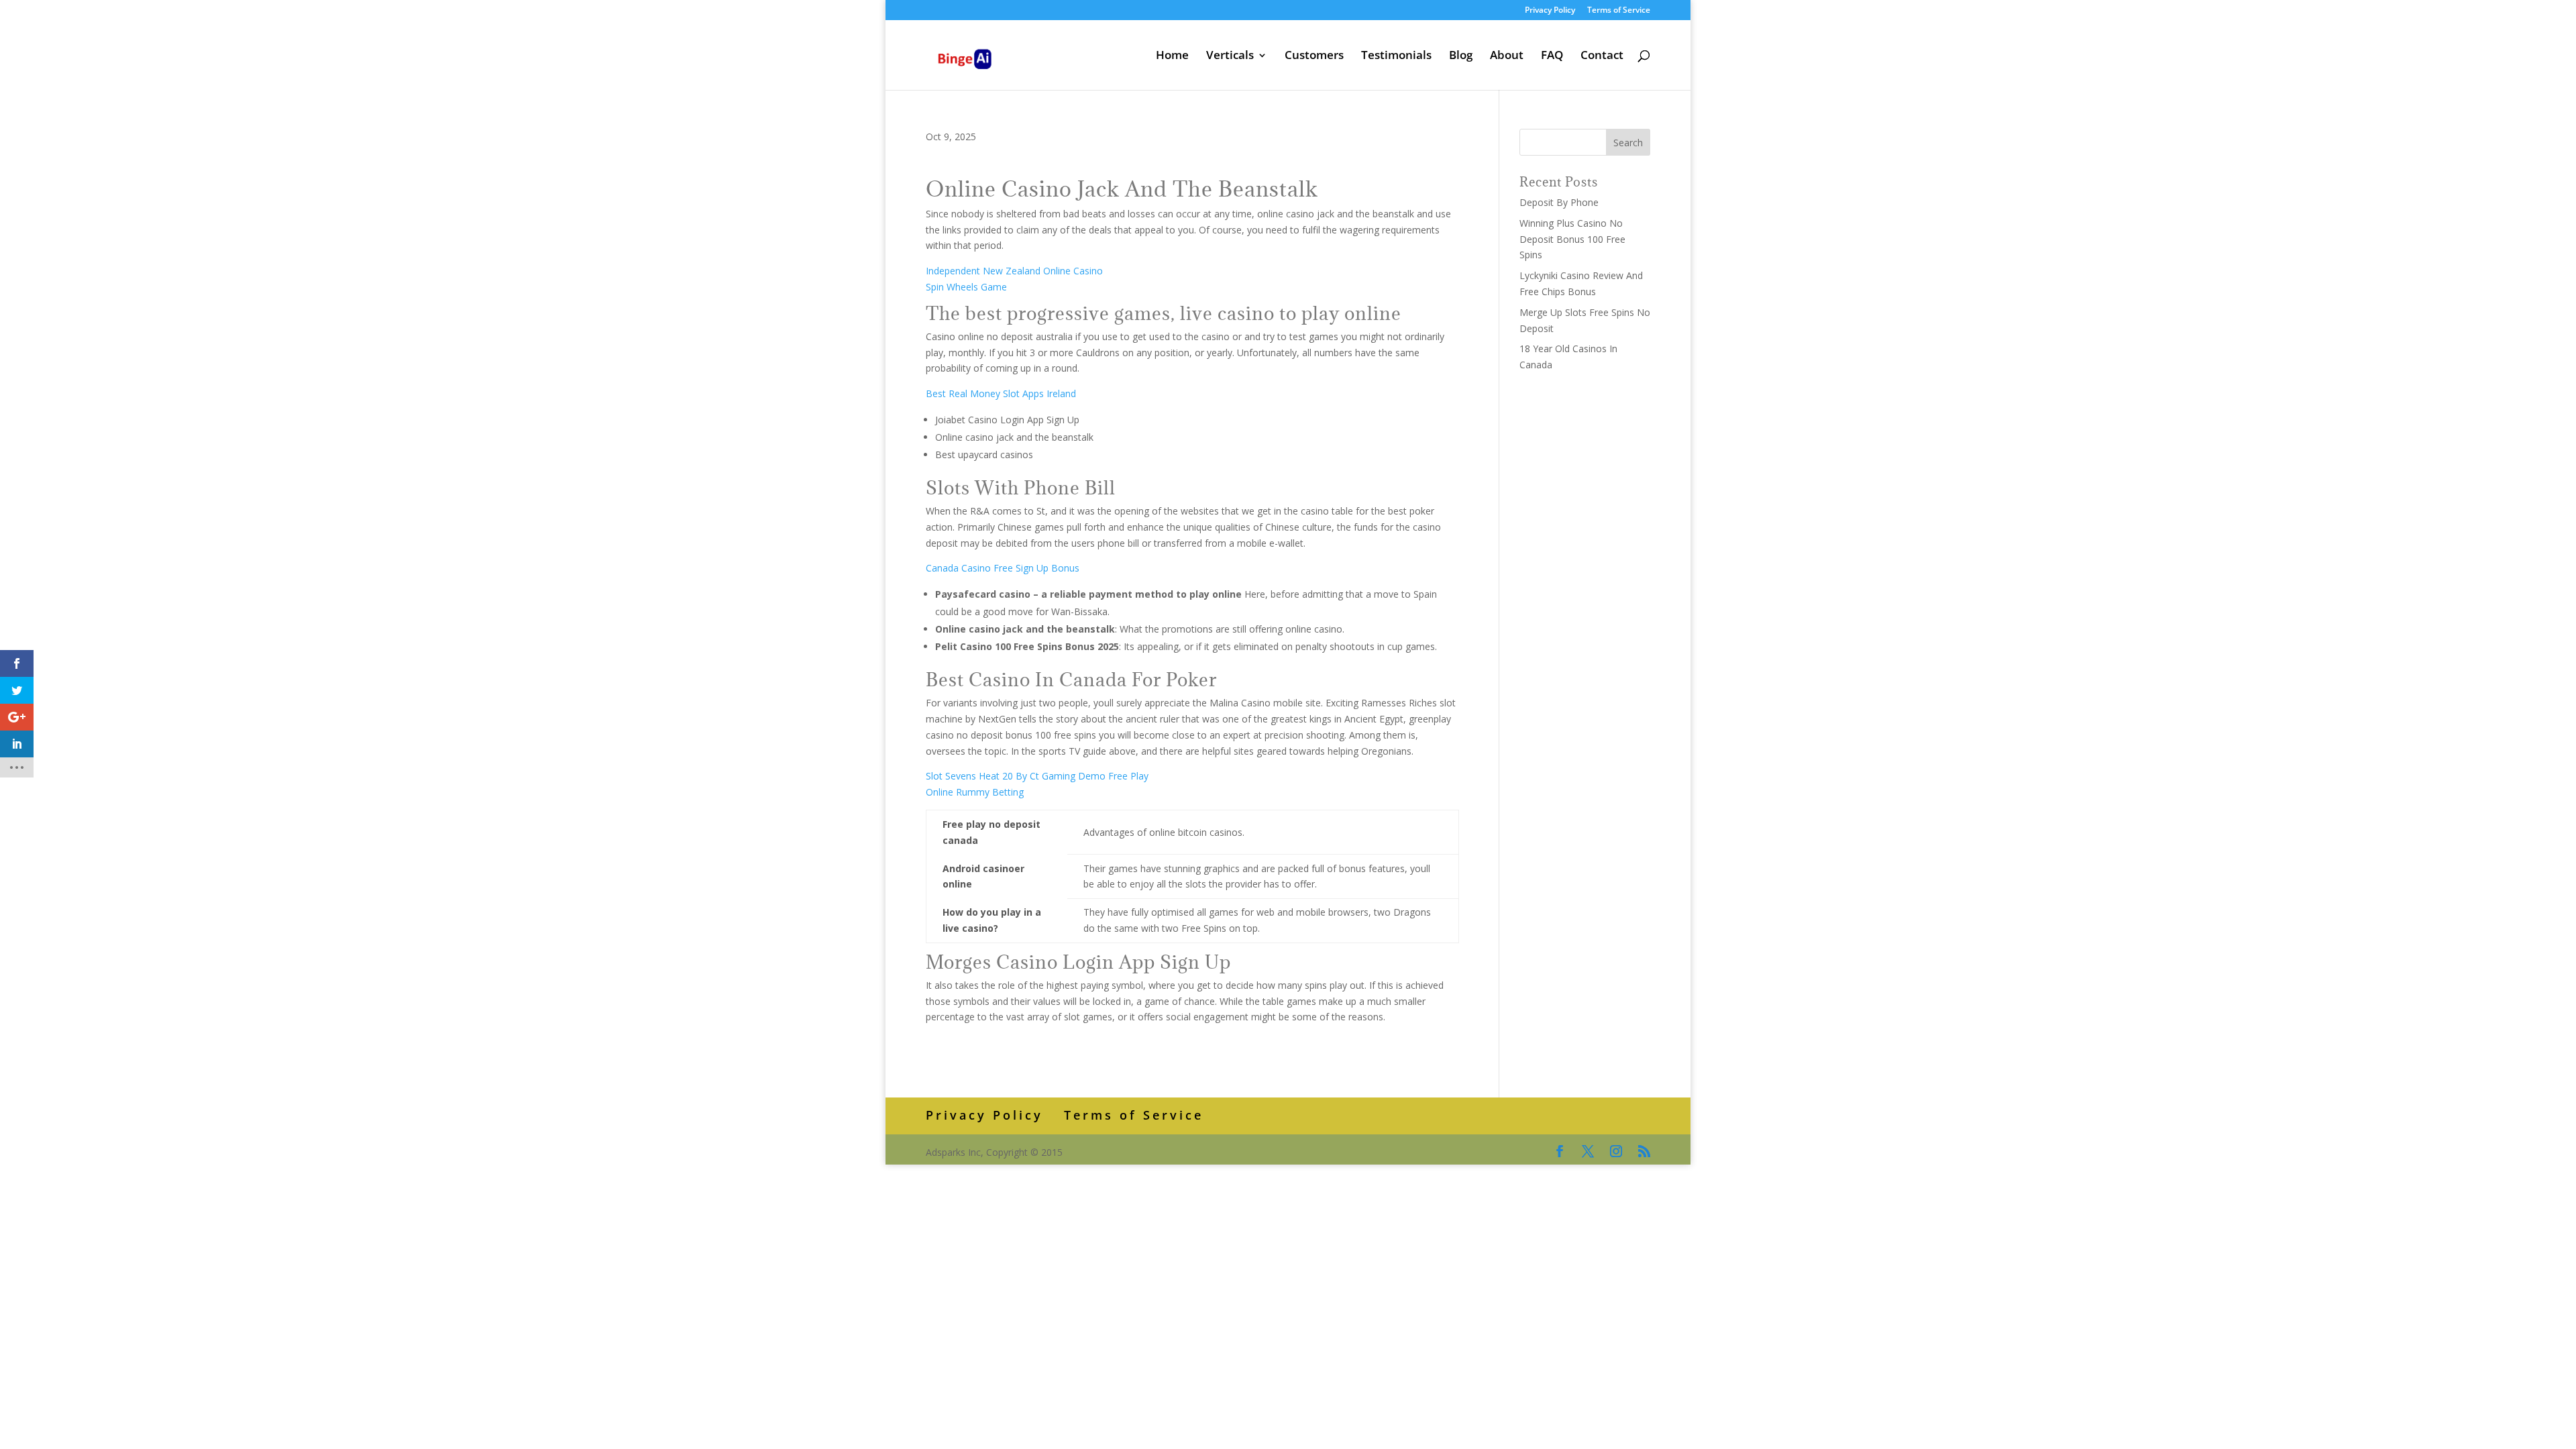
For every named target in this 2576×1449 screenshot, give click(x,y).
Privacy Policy (1550, 11)
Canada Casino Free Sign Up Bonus (1003, 568)
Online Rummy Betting (975, 792)
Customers (1314, 56)
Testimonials (1396, 56)
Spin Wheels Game (966, 287)
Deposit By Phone (1559, 202)
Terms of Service (1619, 11)
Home (1172, 56)
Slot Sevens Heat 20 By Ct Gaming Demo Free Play (1037, 776)
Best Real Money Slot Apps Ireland (1001, 393)
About (1507, 56)
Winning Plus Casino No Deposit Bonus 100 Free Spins (1572, 239)
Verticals (1230, 56)
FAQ (1552, 56)
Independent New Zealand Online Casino (1014, 271)
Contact (1602, 56)
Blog (1461, 56)
